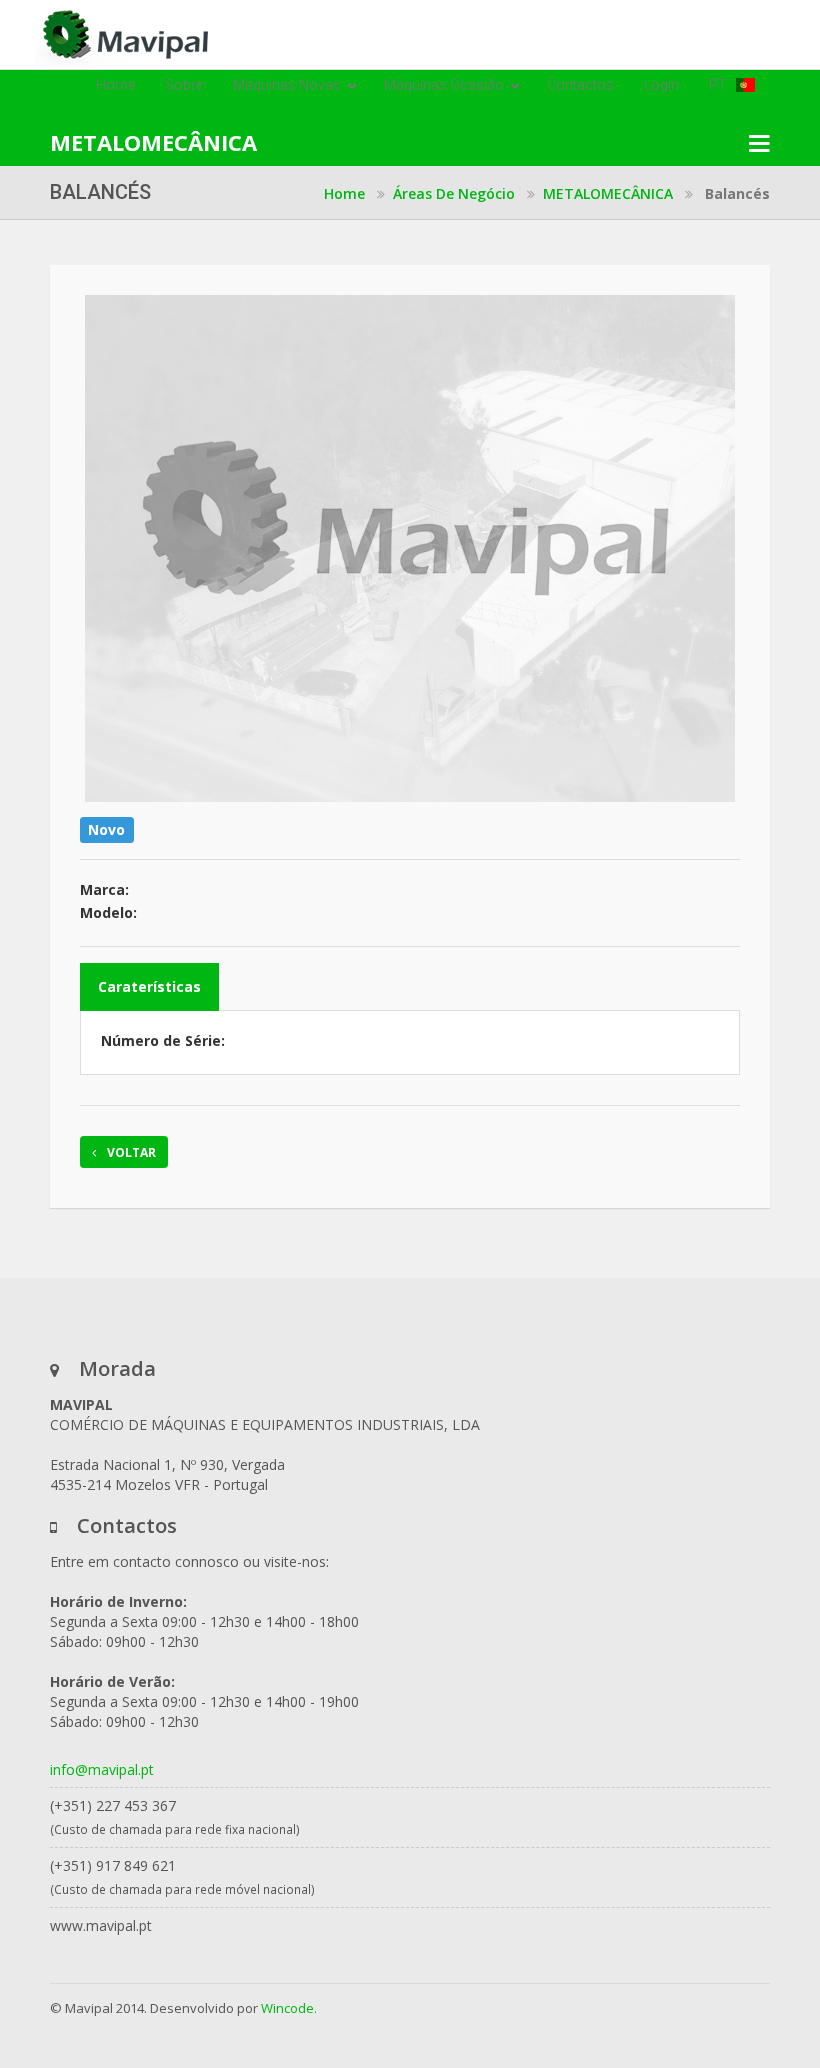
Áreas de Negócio (454, 193)
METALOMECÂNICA (608, 193)
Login (661, 85)
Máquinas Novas (288, 85)
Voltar (130, 1152)
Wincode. (289, 2008)
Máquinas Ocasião (445, 85)
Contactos (580, 85)
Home (115, 85)
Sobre (184, 85)
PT (722, 85)
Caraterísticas (149, 986)
